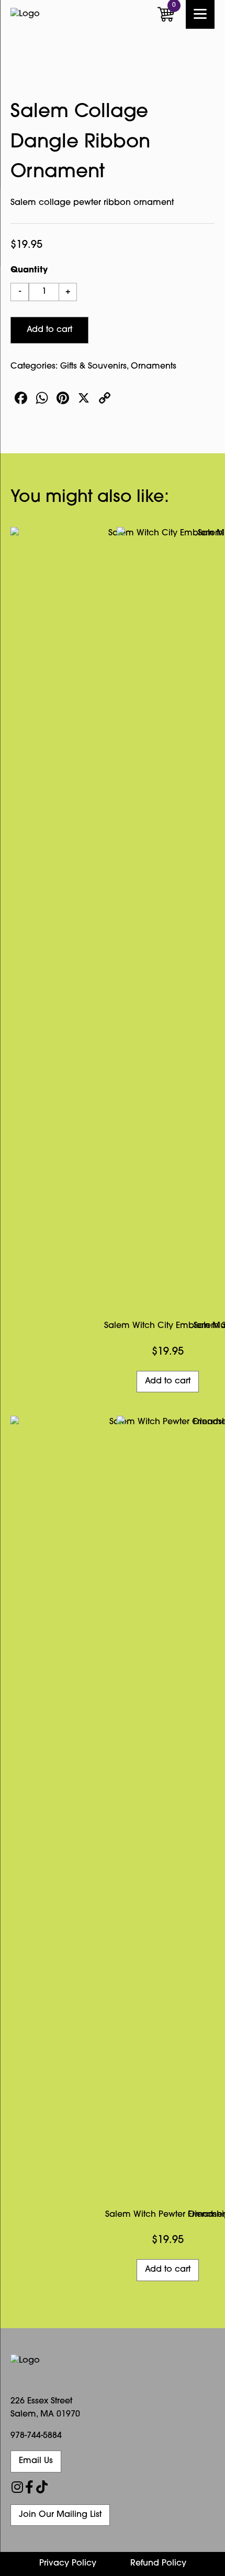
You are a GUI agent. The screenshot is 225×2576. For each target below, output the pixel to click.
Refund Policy (158, 2563)
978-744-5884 (36, 2436)
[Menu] (200, 14)
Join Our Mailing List (60, 2515)
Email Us (36, 2461)
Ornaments (154, 367)
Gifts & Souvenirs (93, 367)
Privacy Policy (68, 2563)
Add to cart (49, 330)
